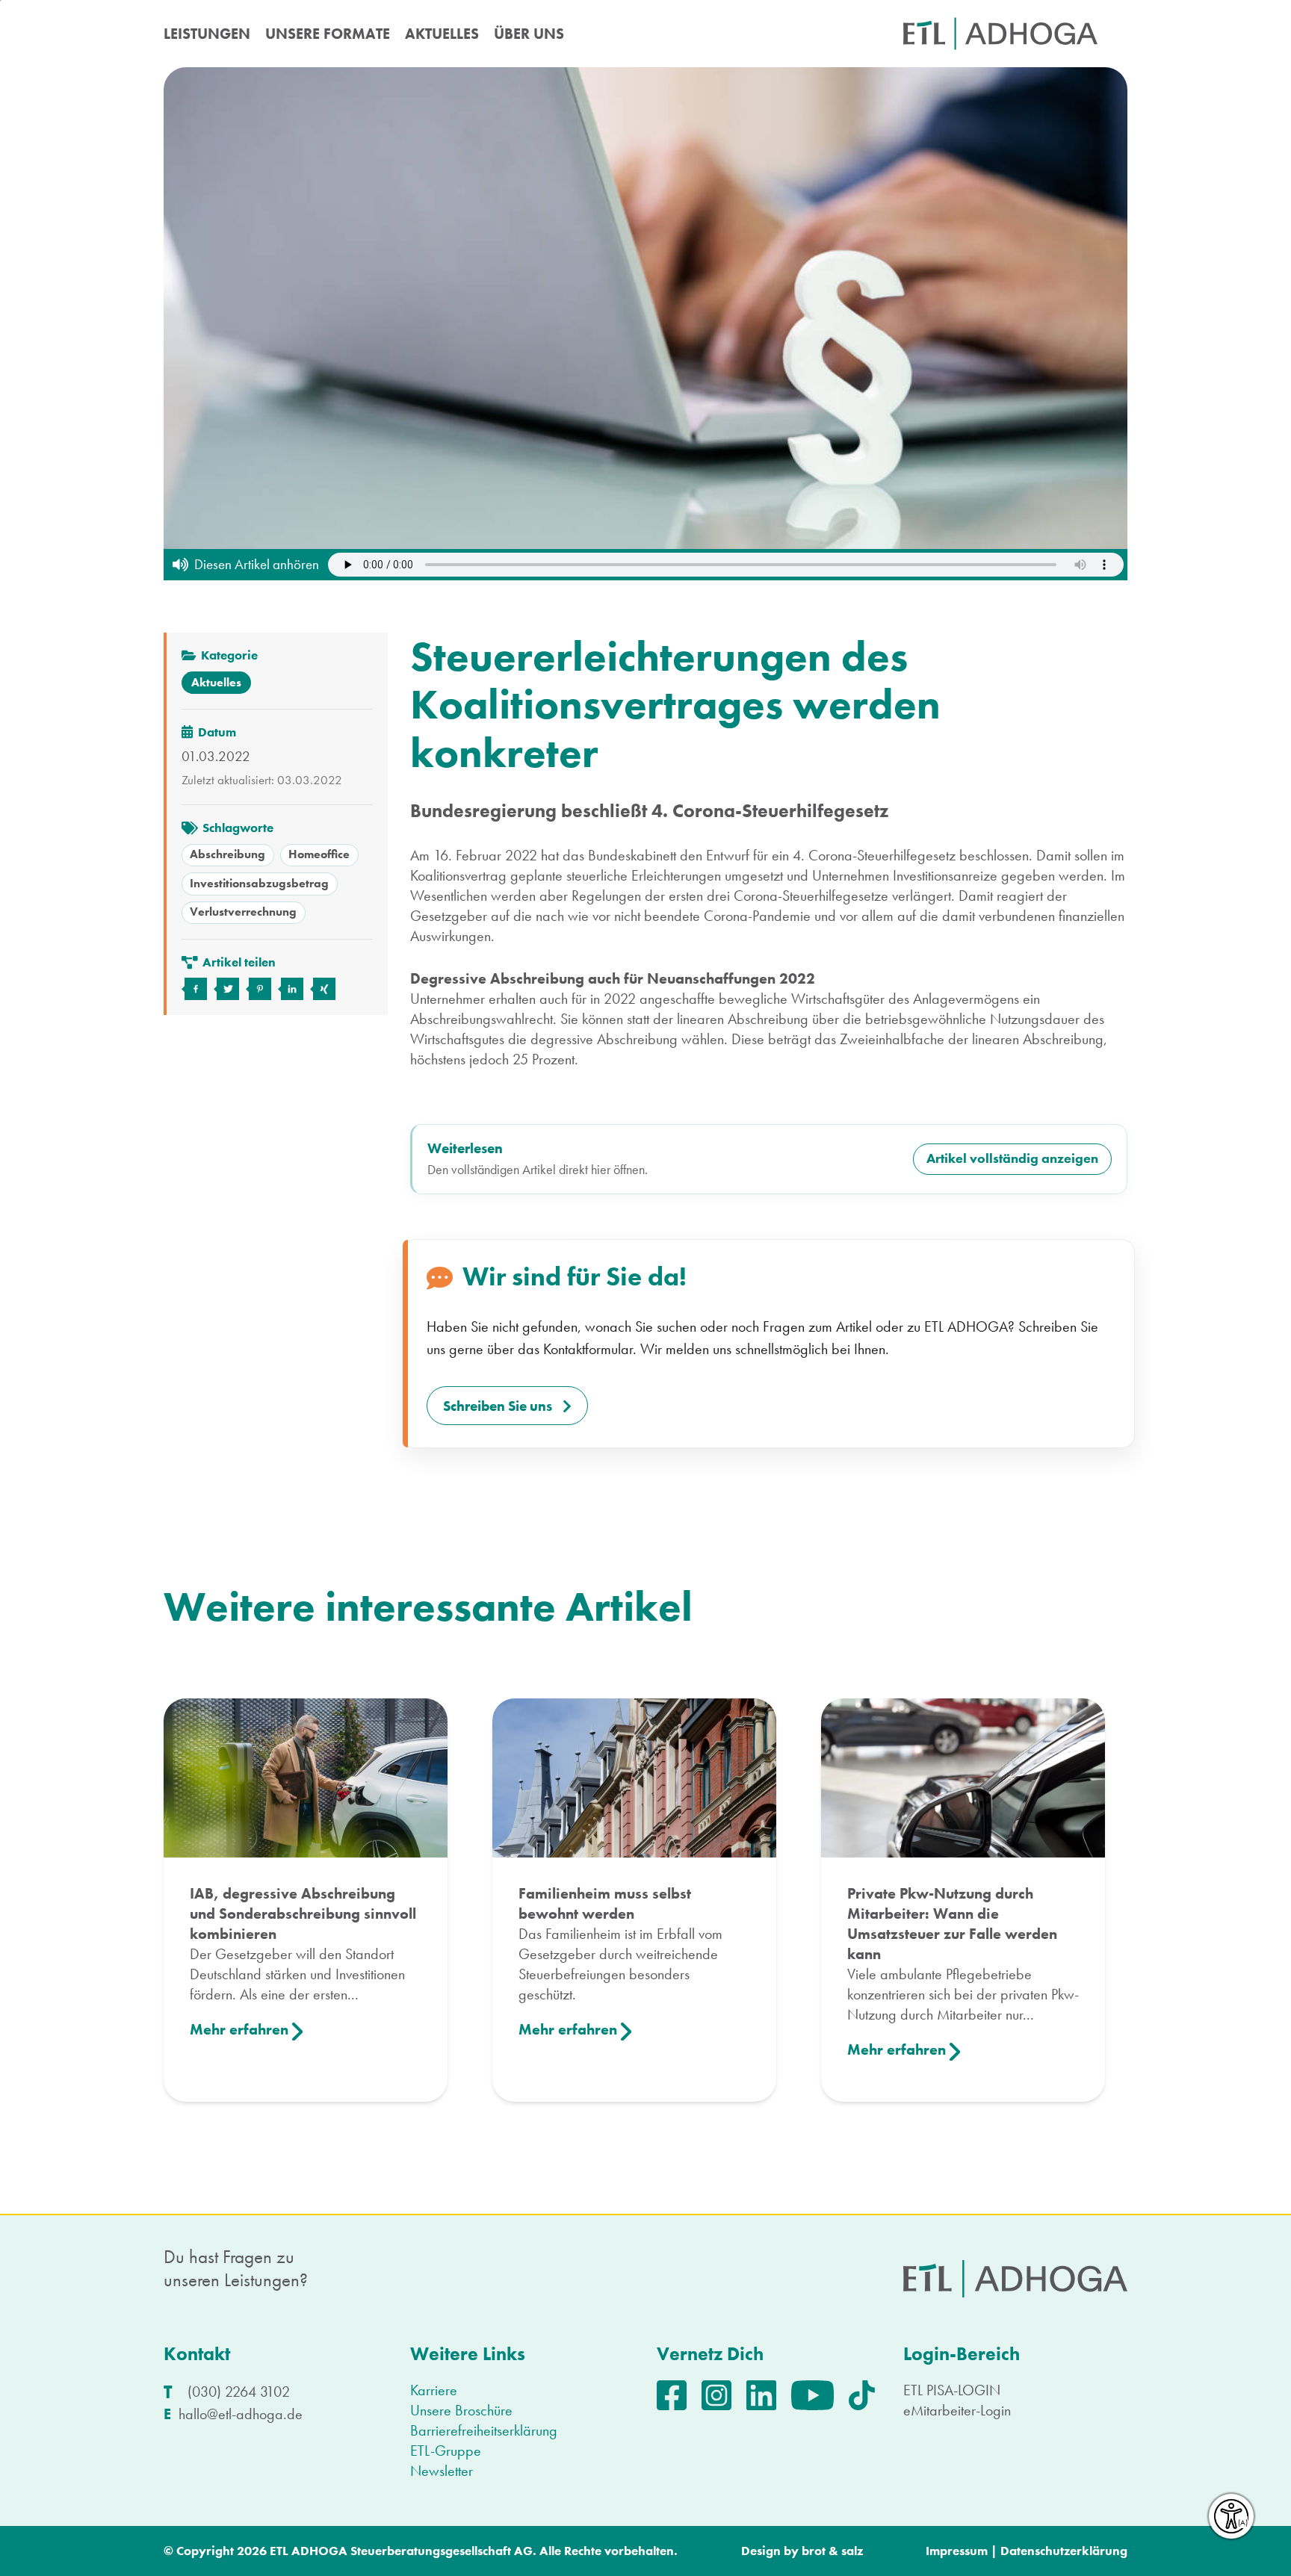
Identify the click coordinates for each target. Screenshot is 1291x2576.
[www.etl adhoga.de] (1000, 34)
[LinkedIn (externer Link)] (769, 2393)
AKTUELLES (442, 34)
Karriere (434, 2390)
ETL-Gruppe (446, 2451)
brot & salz (832, 2551)
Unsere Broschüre (461, 2410)
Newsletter (442, 2471)
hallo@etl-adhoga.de (241, 2414)
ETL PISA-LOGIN (952, 2390)
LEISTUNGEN (207, 34)
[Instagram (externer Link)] (724, 2393)
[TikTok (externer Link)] (869, 2393)
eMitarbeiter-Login (957, 2410)
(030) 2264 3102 (239, 2392)
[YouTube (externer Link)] (820, 2393)
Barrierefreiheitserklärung (484, 2430)
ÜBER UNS (529, 34)
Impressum (957, 2551)
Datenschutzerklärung (1064, 2551)
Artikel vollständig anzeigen (1012, 1158)
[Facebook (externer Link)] (679, 2393)
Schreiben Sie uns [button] (498, 1406)
